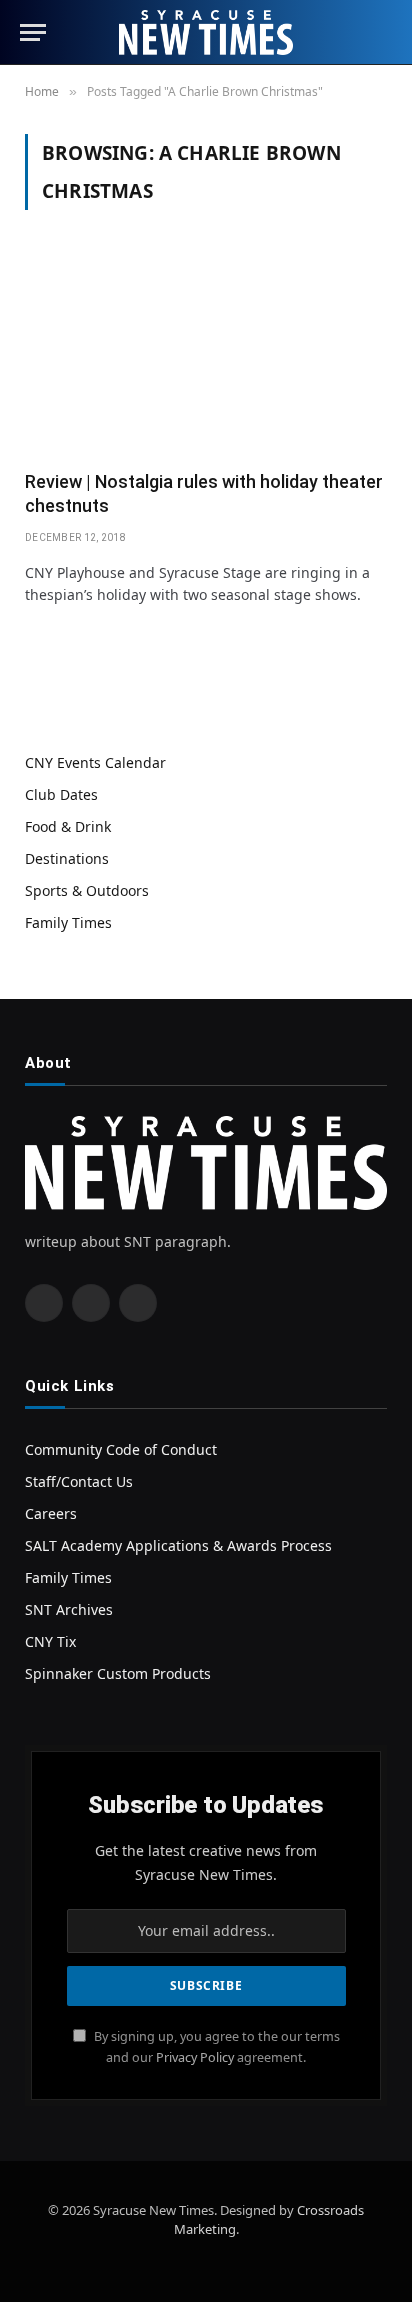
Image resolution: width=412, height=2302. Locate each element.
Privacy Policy (195, 2057)
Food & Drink (68, 826)
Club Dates (61, 794)
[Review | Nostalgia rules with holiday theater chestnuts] (206, 352)
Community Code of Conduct (121, 1449)
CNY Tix (50, 1641)
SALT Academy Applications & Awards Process (178, 1545)
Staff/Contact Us (79, 1481)
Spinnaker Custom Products (118, 1673)
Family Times (68, 922)
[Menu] (33, 32)
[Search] (383, 32)
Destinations (67, 858)
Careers (51, 1513)
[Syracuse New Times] (205, 32)
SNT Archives (69, 1609)
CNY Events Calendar (95, 762)
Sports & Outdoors (87, 890)
